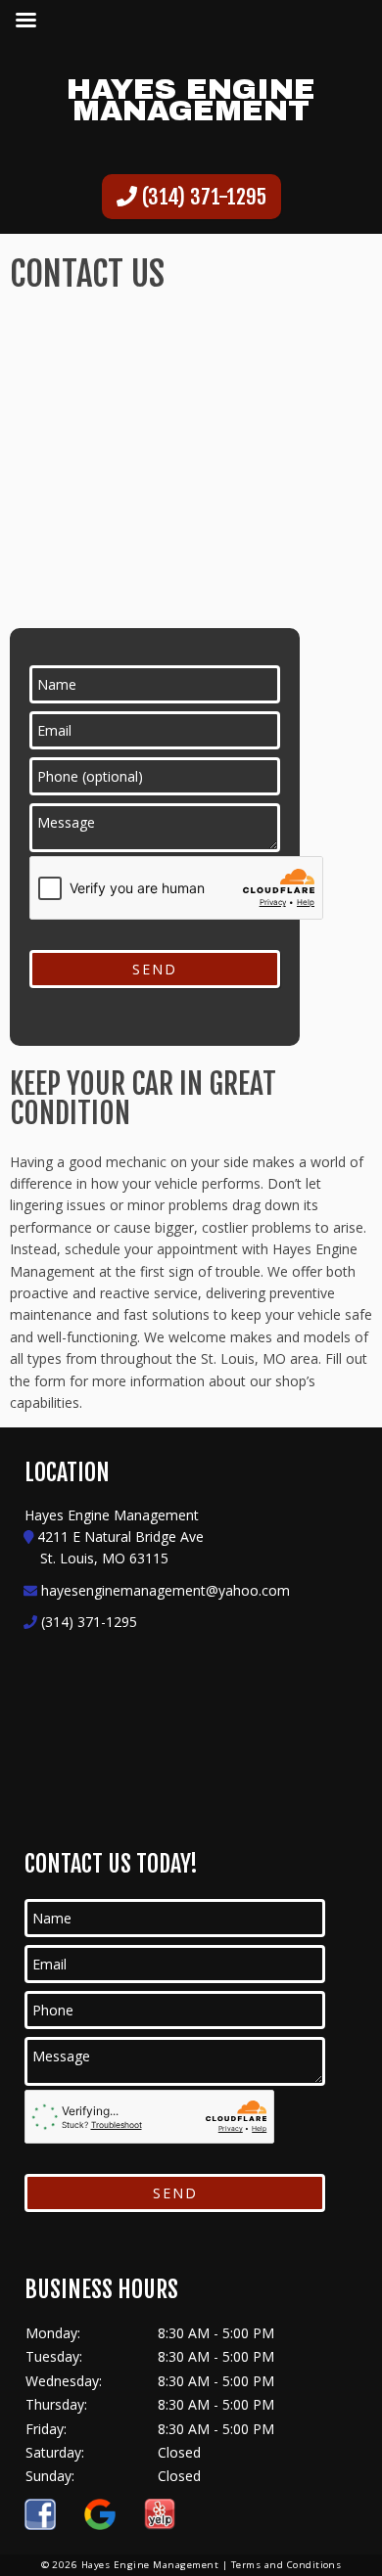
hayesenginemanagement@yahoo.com (166, 1590)
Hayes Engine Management (191, 100)
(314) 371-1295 (202, 197)
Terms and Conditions (286, 2565)
